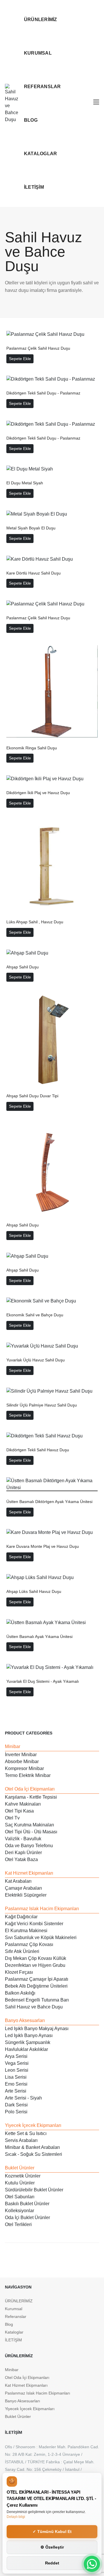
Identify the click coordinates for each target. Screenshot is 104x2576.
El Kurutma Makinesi (26, 1931)
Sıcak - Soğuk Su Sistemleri (34, 2154)
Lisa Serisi (16, 2077)
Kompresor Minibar (24, 1768)
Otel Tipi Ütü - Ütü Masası (31, 1832)
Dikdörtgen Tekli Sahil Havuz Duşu (38, 1450)
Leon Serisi (17, 2070)
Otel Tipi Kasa (19, 1811)
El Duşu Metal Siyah (25, 483)
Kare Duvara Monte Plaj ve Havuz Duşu (43, 1546)
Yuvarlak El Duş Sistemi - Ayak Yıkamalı (43, 1681)
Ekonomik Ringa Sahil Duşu (32, 748)
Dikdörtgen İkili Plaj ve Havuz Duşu (38, 793)
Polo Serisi (16, 2112)
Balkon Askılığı (20, 1993)
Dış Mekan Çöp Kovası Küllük (36, 1958)
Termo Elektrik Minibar (28, 1775)
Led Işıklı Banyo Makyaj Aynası (37, 2029)
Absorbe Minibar (22, 1761)
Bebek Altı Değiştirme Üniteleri (36, 1986)
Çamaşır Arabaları (23, 1888)
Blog (31, 120)
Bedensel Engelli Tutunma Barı (37, 2000)
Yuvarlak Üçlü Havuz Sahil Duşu (36, 1360)
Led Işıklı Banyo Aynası (29, 2035)
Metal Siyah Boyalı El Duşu (31, 528)
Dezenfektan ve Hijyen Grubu (35, 1965)
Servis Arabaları (21, 2140)
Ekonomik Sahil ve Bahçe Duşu (35, 1315)
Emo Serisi (16, 2084)
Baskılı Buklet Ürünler (27, 2204)
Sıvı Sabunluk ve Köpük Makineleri (41, 1937)
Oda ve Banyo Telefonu (29, 1846)
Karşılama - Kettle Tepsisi (31, 1797)
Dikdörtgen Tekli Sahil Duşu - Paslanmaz (43, 393)
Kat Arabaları (18, 1881)
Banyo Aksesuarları (25, 2020)
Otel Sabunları (20, 2197)
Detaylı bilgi (16, 2517)
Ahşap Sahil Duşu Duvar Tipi (32, 1096)
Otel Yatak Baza (21, 1859)
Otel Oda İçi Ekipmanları (30, 1789)
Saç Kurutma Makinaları (29, 1825)
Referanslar (42, 87)
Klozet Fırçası (19, 1972)
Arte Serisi (16, 2091)
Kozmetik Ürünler (23, 2176)
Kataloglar (40, 154)
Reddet (52, 2563)
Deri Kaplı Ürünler (23, 1853)
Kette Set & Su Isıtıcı (26, 2133)
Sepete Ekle (20, 359)
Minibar (13, 1746)
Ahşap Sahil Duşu (23, 967)
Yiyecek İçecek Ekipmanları (33, 2125)
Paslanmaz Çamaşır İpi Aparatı (37, 1979)
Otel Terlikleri (18, 2224)
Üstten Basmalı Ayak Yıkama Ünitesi (39, 1637)
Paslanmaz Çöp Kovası (29, 1944)
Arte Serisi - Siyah (23, 2098)
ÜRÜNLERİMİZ (41, 20)
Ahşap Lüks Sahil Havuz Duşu (34, 1591)
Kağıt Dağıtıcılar (21, 1917)
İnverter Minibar (21, 1755)
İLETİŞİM (34, 187)
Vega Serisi (17, 2063)
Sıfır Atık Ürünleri (22, 1951)
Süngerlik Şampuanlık (28, 2042)
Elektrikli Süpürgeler (26, 1895)
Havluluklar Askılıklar (26, 2049)
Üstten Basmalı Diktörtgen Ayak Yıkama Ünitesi (49, 1502)
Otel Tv (12, 1818)
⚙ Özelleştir (52, 2547)
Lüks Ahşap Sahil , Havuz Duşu (35, 922)
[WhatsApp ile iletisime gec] (92, 2564)
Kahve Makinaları (23, 1804)
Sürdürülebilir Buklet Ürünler (34, 2190)
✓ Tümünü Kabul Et (52, 2531)
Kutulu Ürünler (20, 2183)
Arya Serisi (16, 2056)
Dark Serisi (16, 2105)
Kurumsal (38, 53)
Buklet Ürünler (20, 2168)
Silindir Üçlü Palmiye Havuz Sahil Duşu (42, 1405)
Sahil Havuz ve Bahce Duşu (34, 2007)
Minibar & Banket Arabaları (32, 2147)
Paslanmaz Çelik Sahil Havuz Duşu (38, 348)
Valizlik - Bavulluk (23, 1839)
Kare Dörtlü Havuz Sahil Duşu (34, 573)
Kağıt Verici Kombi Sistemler (34, 1924)
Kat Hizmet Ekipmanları (29, 1873)
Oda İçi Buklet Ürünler (27, 2218)
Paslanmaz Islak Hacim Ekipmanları (42, 1909)
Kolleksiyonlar (19, 2211)
